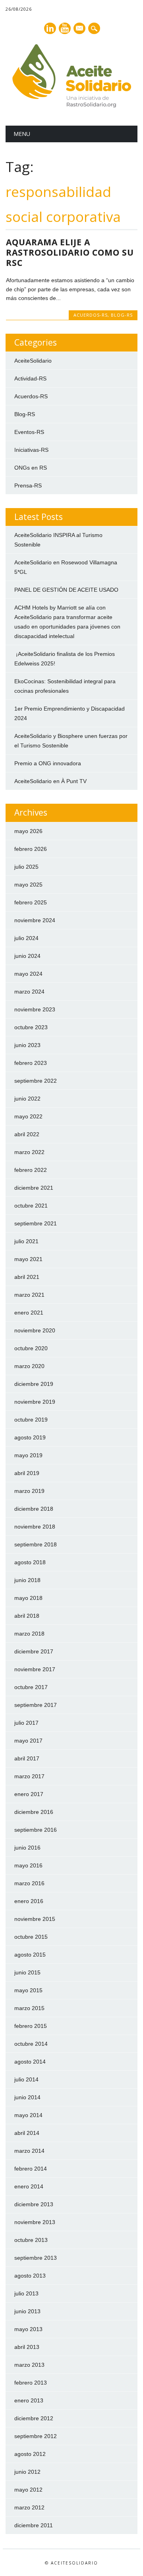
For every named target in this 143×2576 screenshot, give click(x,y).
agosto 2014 (30, 2062)
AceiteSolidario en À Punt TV (50, 781)
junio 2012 (27, 2472)
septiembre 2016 (36, 1830)
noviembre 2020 (35, 1330)
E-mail (80, 29)
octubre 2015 (31, 1937)
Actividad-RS (30, 378)
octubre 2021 (31, 1206)
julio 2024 (26, 938)
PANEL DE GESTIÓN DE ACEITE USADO (66, 590)
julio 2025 (26, 867)
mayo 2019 (28, 1455)
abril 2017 (27, 1758)
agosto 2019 (30, 1437)
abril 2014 (27, 2133)
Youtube (65, 28)
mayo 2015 (28, 1990)
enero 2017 (29, 1794)
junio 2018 (27, 1580)
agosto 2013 (30, 2276)
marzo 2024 (29, 992)
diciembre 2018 (34, 1509)
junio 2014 (27, 2097)
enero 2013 (29, 2400)
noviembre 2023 (35, 1009)
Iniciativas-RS (31, 450)
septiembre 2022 (36, 1081)
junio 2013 (27, 2311)
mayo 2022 (28, 1116)
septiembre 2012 (36, 2436)
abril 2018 (27, 1616)
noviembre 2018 (35, 1527)
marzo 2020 (29, 1366)
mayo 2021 (28, 1259)
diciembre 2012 (34, 2418)
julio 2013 (26, 2293)
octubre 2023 (31, 1027)
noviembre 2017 (35, 1669)
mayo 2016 (28, 1865)
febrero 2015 (31, 2026)
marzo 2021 (29, 1295)
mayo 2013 (28, 2329)
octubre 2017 (31, 1687)
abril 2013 (27, 2347)
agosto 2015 (30, 1955)
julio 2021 (26, 1241)
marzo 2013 (29, 2365)
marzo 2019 (29, 1491)
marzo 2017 (29, 1776)
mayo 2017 (28, 1741)
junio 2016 (27, 1848)
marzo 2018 (29, 1634)
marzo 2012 (29, 2507)
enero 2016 (29, 1901)
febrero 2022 (31, 1170)
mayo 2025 (28, 885)
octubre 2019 (31, 1420)
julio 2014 (26, 2079)
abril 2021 (27, 1277)
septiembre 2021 (36, 1223)
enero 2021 (29, 1313)
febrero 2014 (31, 2169)
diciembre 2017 (34, 1651)
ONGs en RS (31, 468)
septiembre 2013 (36, 2258)
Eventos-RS (29, 432)
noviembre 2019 (35, 1402)
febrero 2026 (31, 849)
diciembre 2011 (34, 2525)
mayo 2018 (28, 1598)
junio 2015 (27, 1972)
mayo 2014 (28, 2115)
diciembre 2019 (34, 1384)
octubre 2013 (31, 2240)
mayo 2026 (28, 831)
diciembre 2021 (34, 1188)
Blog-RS (122, 315)
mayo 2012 (28, 2490)
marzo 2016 (29, 1883)
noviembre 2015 (35, 1919)
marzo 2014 (29, 2151)
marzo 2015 (29, 2008)
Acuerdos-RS (91, 315)
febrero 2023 (31, 1063)
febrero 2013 (31, 2383)
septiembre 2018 (36, 1544)
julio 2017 (26, 1723)
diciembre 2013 (34, 2204)
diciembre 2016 (34, 1812)
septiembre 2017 (36, 1705)
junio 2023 (27, 1045)
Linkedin (50, 28)
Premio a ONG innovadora (48, 763)
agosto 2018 (30, 1562)
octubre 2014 (31, 2044)
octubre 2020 (31, 1348)
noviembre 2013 (35, 2222)
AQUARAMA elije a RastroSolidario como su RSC (70, 252)
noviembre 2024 (35, 920)
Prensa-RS (28, 485)
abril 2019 (27, 1473)
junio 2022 (27, 1099)
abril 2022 (27, 1134)
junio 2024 (27, 956)
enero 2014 (29, 2186)
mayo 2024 (28, 974)
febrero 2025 (31, 902)
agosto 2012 (30, 2454)
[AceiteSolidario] (71, 105)
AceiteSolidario (33, 361)
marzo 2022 (29, 1152)
